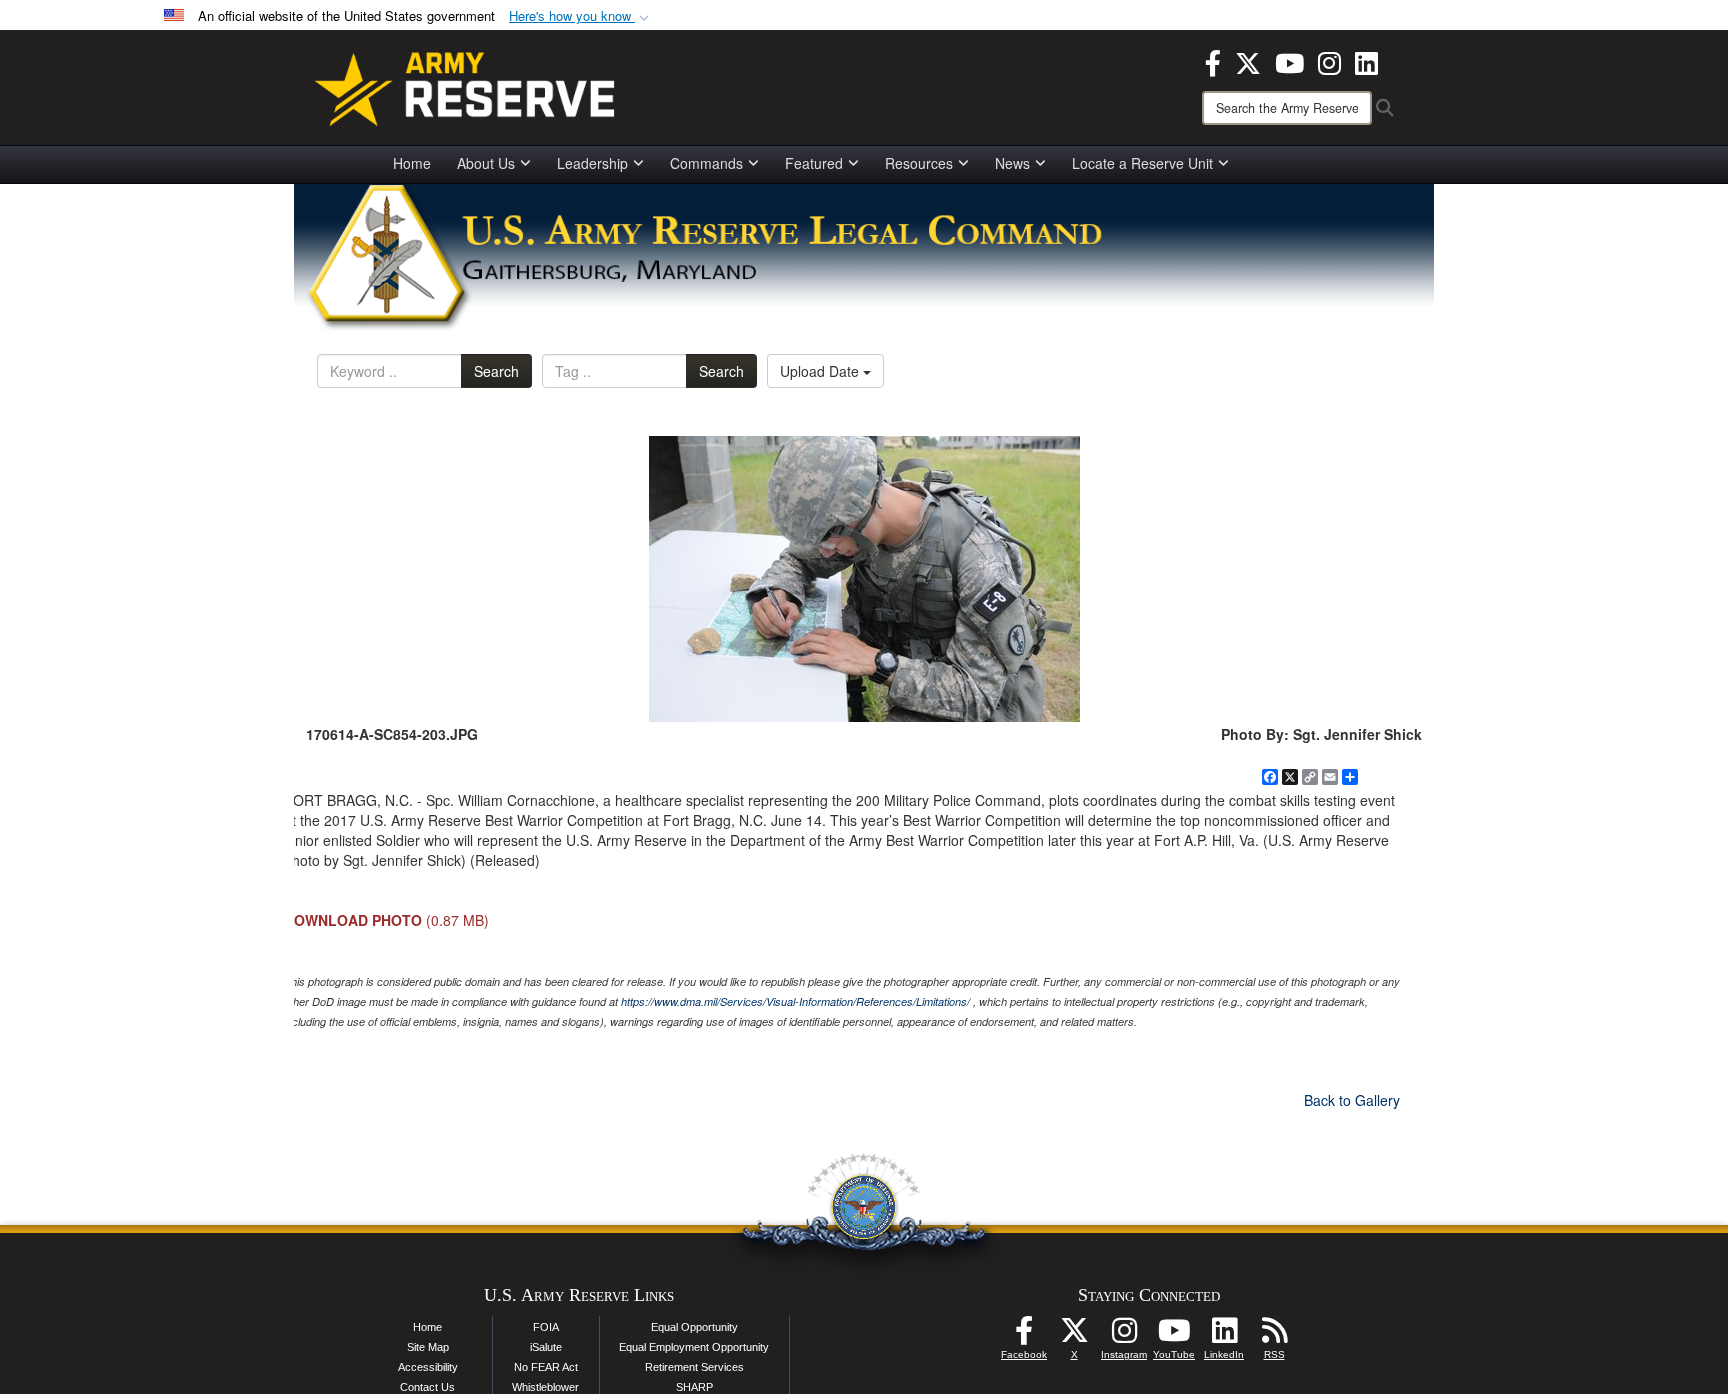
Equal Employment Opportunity (694, 1347)
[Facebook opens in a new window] (1213, 61)
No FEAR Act (546, 1367)
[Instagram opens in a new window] (1329, 61)
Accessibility (428, 1367)
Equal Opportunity (694, 1327)
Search (496, 371)
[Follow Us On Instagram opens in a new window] (1124, 1336)
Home (412, 163)
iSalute (546, 1347)
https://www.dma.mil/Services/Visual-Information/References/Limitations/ (795, 1001)
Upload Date (821, 371)
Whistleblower (545, 1387)
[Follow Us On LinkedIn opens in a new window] (1224, 1336)
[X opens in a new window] (1248, 61)
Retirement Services (694, 1367)
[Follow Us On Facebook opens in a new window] (1024, 1336)
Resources (919, 163)
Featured (814, 163)
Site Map (428, 1347)
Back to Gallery (1352, 1100)
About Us (486, 163)
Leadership (592, 163)
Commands (706, 163)
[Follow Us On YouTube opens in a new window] (1174, 1336)
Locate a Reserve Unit (1142, 163)
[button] (581, 16)
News (1012, 163)
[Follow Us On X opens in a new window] (1074, 1336)
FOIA (546, 1327)
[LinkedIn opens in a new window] (1366, 61)
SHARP (694, 1387)
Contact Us (427, 1387)
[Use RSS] (1274, 1336)
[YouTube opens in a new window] (1289, 61)
